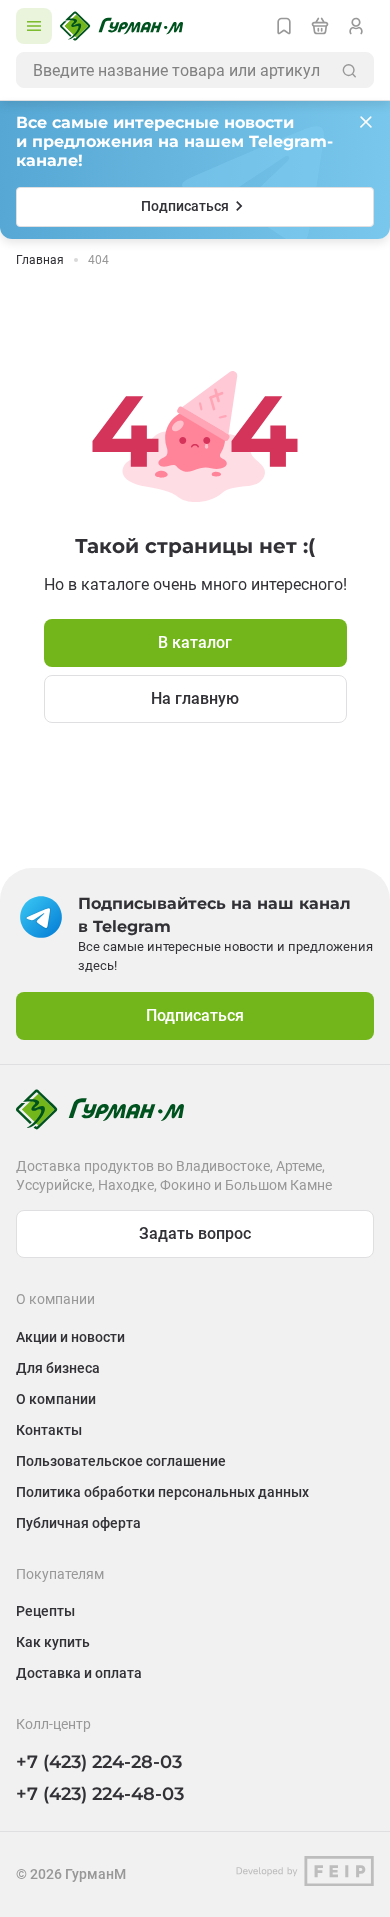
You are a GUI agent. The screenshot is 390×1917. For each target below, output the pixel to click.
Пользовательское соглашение (121, 1461)
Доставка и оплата (79, 1673)
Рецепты (45, 1611)
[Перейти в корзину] (320, 26)
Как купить (53, 1642)
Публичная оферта (78, 1523)
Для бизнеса (58, 1368)
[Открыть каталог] (34, 26)
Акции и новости (70, 1337)
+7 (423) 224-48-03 (100, 1794)
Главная (40, 260)
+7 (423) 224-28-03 (99, 1762)
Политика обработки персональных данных (162, 1492)
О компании (56, 1399)
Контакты (49, 1430)
